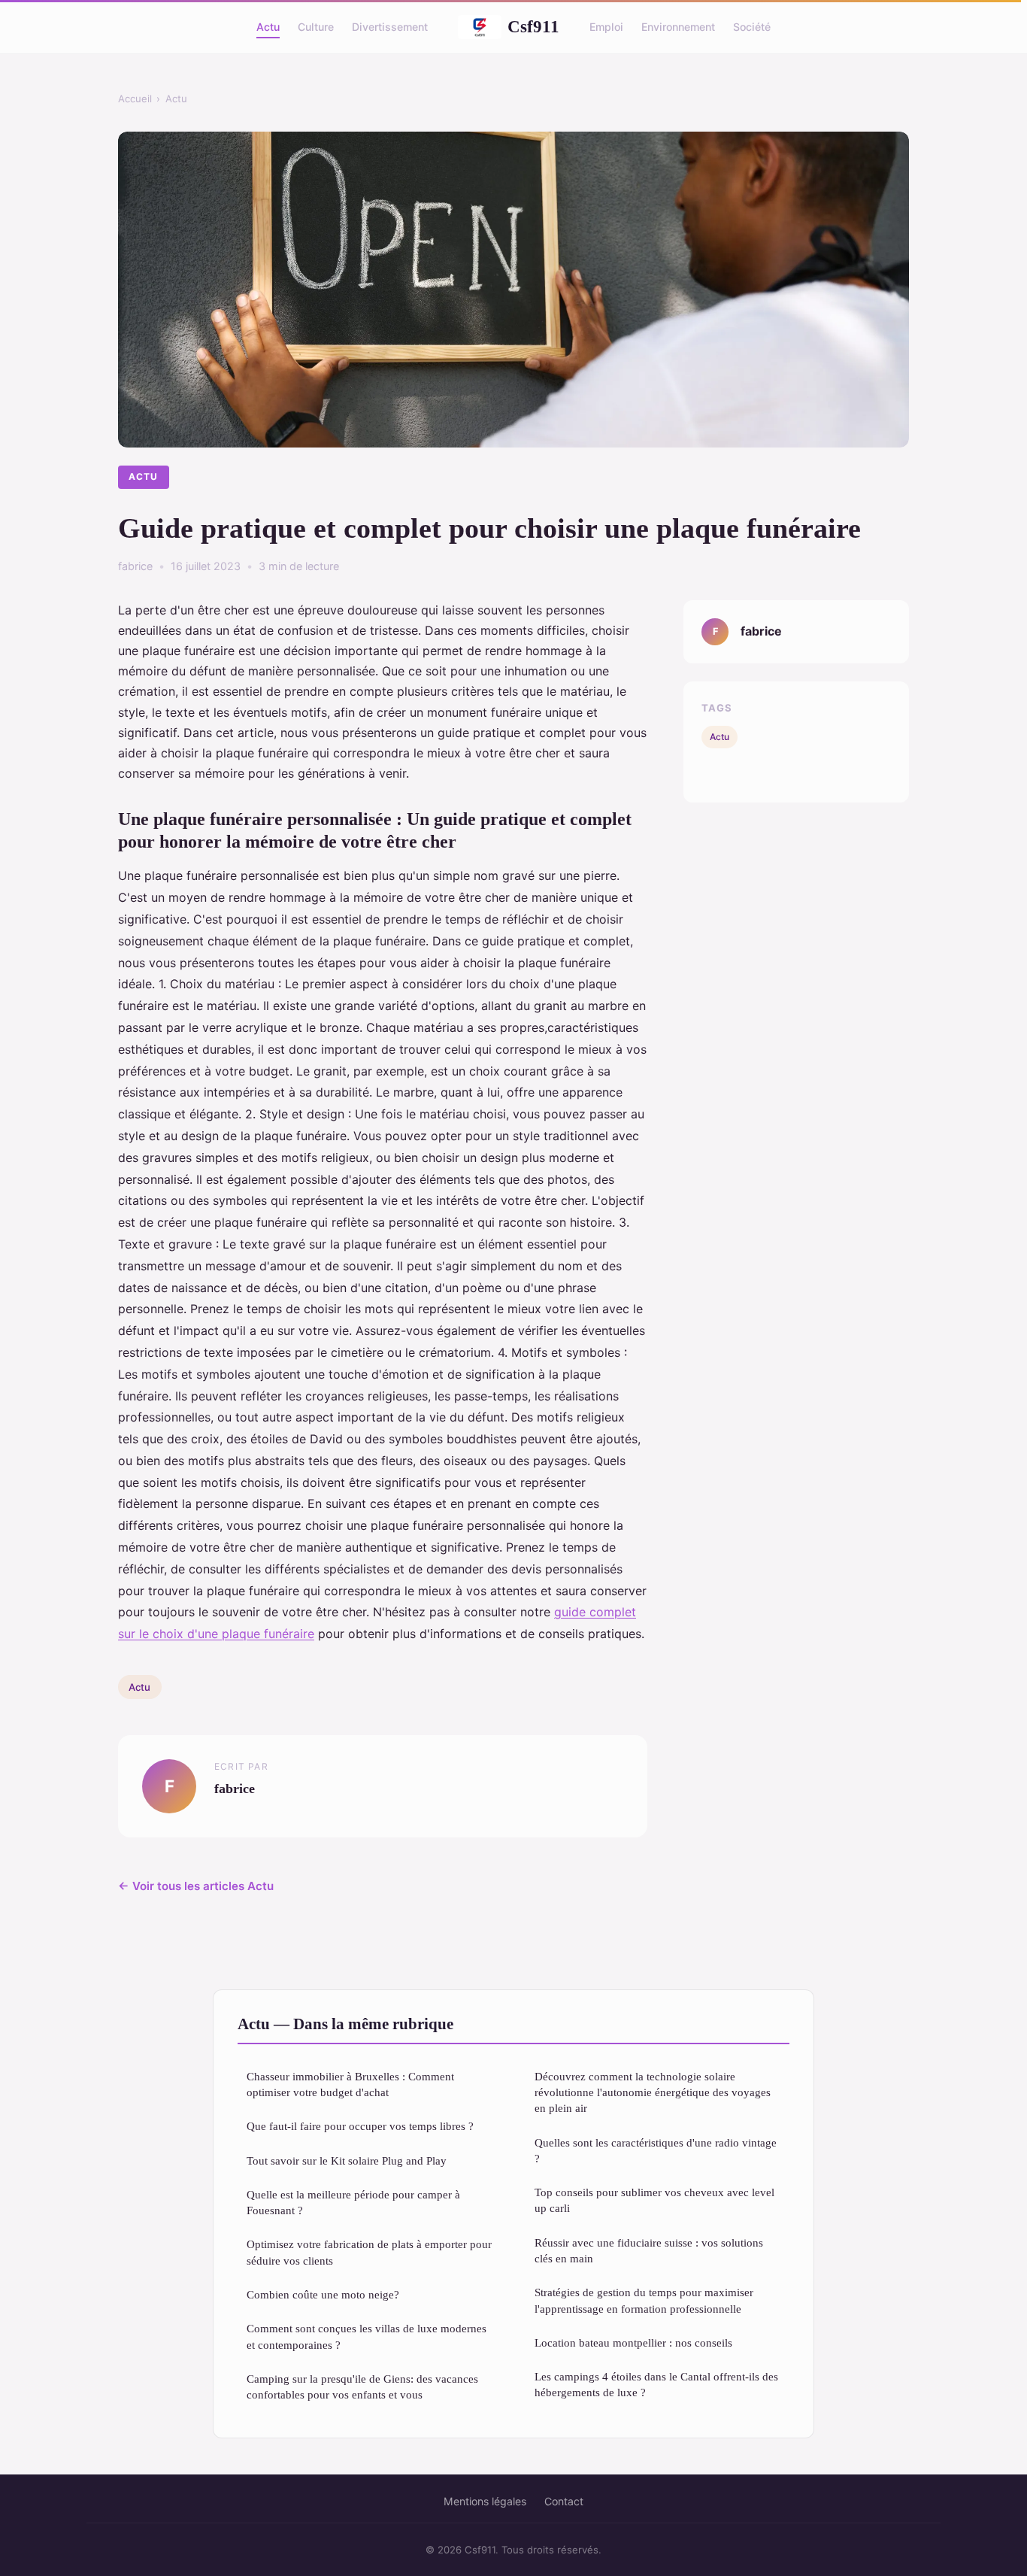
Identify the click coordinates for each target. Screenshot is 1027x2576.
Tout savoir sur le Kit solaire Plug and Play (347, 2160)
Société (752, 27)
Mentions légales (485, 2501)
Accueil (135, 99)
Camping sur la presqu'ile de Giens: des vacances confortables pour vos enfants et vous (362, 2386)
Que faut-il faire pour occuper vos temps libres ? (360, 2126)
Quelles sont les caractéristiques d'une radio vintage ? (656, 2150)
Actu (268, 27)
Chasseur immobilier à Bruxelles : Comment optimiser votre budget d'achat (350, 2084)
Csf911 (533, 26)
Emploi (606, 27)
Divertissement (390, 27)
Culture (316, 27)
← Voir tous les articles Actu (196, 1886)
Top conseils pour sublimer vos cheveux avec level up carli (654, 2200)
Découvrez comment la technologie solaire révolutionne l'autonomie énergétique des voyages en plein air (653, 2092)
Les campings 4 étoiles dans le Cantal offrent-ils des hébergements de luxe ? (656, 2384)
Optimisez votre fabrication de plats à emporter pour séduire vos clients (369, 2252)
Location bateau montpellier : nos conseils (633, 2342)
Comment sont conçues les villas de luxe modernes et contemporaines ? (367, 2336)
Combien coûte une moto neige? (323, 2294)
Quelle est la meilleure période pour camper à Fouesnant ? (353, 2202)
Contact (564, 2501)
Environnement (678, 27)
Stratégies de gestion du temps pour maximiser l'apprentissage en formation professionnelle (644, 2300)
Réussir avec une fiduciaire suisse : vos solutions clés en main (649, 2250)
